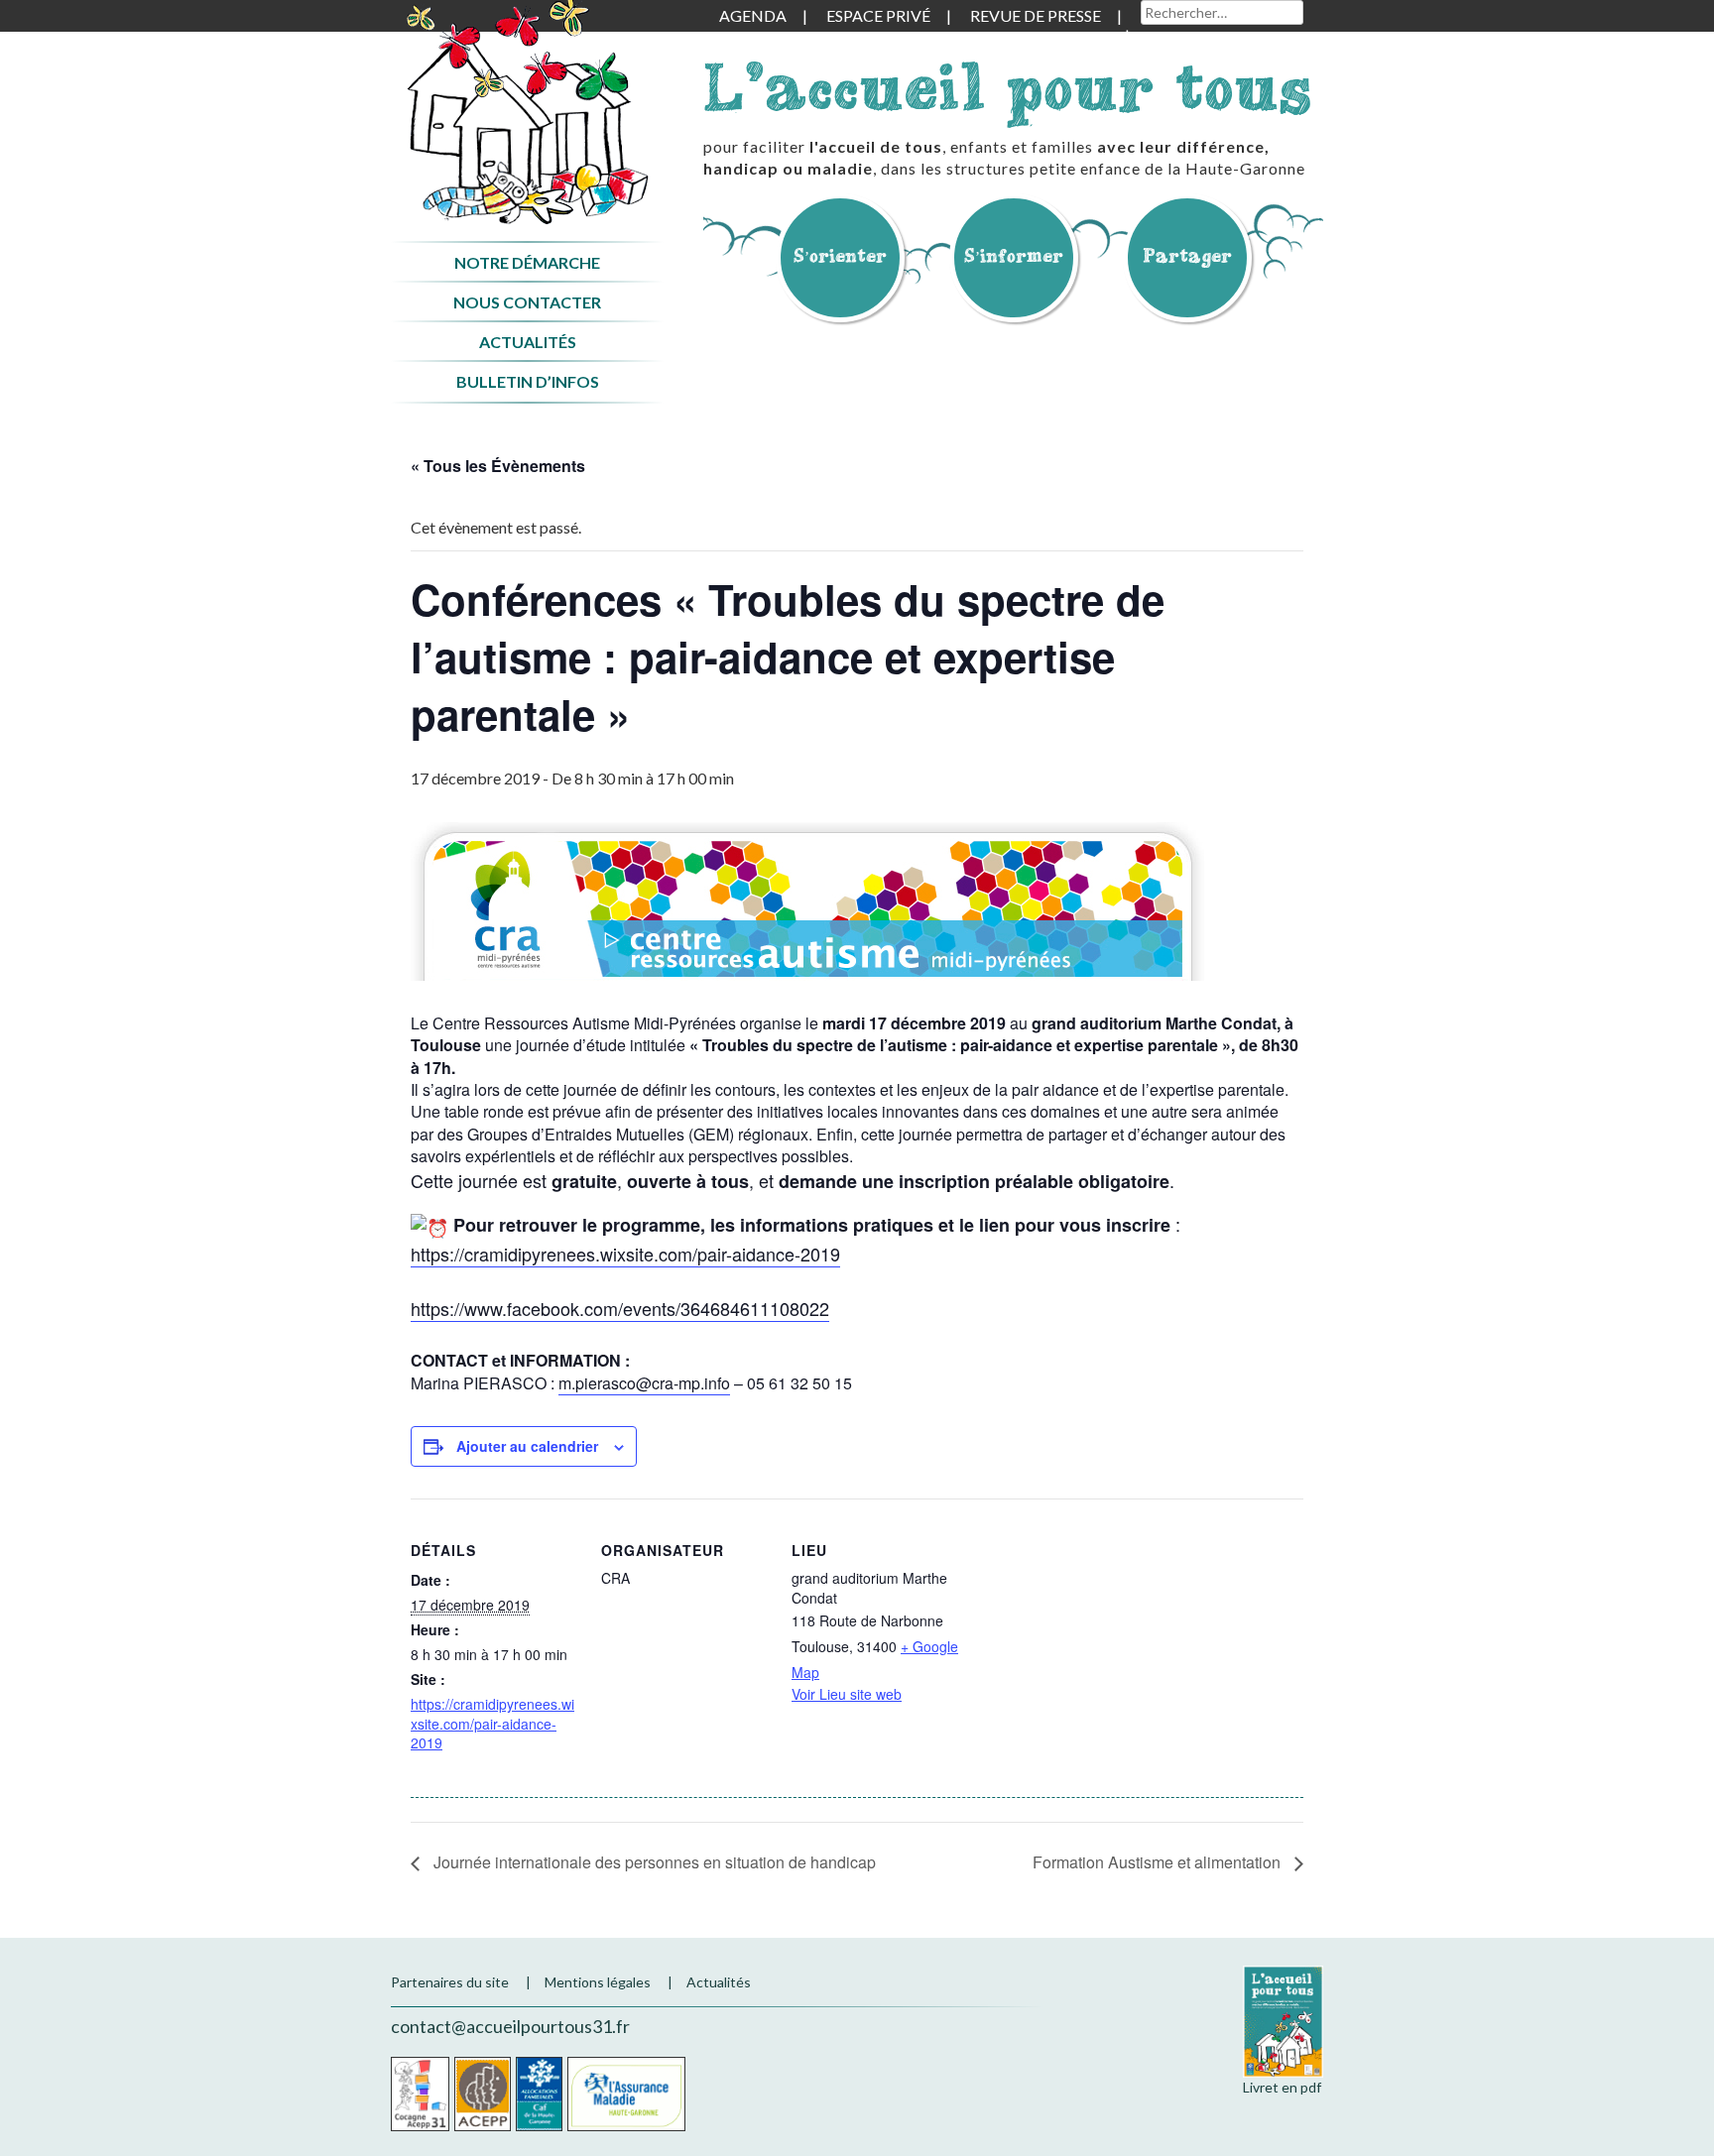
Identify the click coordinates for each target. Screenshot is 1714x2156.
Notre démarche (527, 262)
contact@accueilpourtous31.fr (510, 2026)
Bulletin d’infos (528, 381)
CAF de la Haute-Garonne (539, 2094)
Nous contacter (527, 302)
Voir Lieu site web (847, 1694)
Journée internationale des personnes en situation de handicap (653, 1862)
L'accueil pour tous (1008, 87)
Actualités (528, 342)
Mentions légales (598, 1982)
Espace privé (878, 15)
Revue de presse (1036, 15)
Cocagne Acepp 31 (420, 2094)
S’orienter (840, 255)
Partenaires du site (450, 1982)
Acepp (483, 2094)
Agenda (753, 15)
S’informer (1014, 255)
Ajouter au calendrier (527, 1446)
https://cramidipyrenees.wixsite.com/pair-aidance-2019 (625, 1254)
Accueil (527, 113)
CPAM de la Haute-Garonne (626, 2094)
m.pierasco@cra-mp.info (644, 1383)
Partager (1187, 255)
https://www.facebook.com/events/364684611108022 (620, 1308)
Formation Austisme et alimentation (1159, 1862)
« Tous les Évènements (498, 466)
